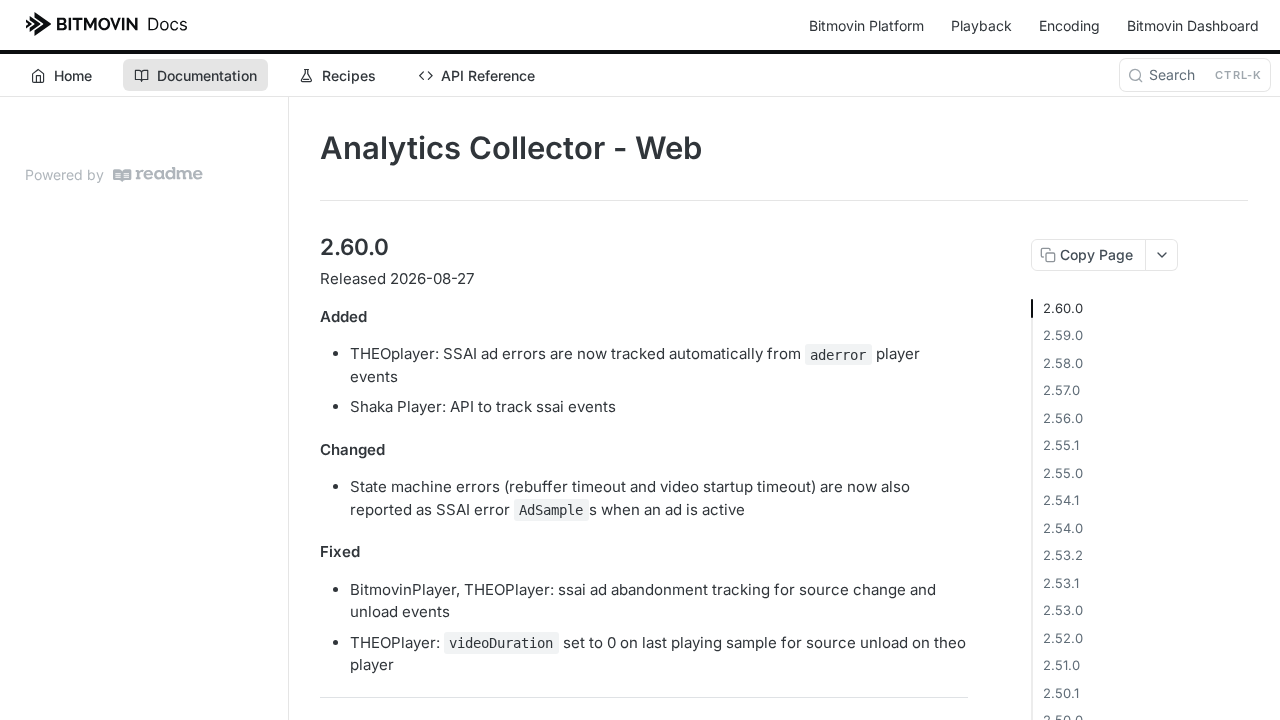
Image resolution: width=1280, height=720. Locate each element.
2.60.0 (1063, 308)
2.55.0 (1063, 473)
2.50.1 (1061, 693)
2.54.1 (1061, 500)
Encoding (1069, 25)
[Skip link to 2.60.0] (306, 247)
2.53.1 (1061, 583)
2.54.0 (1063, 528)
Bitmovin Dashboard (1193, 25)
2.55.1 (1061, 445)
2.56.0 (1063, 418)
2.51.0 (1061, 665)
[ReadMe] (158, 174)
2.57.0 (1061, 390)
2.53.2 (1063, 555)
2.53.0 (1063, 610)
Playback (981, 25)
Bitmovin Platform (866, 25)
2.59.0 (1063, 335)
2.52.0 (1063, 638)
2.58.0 (1063, 363)
